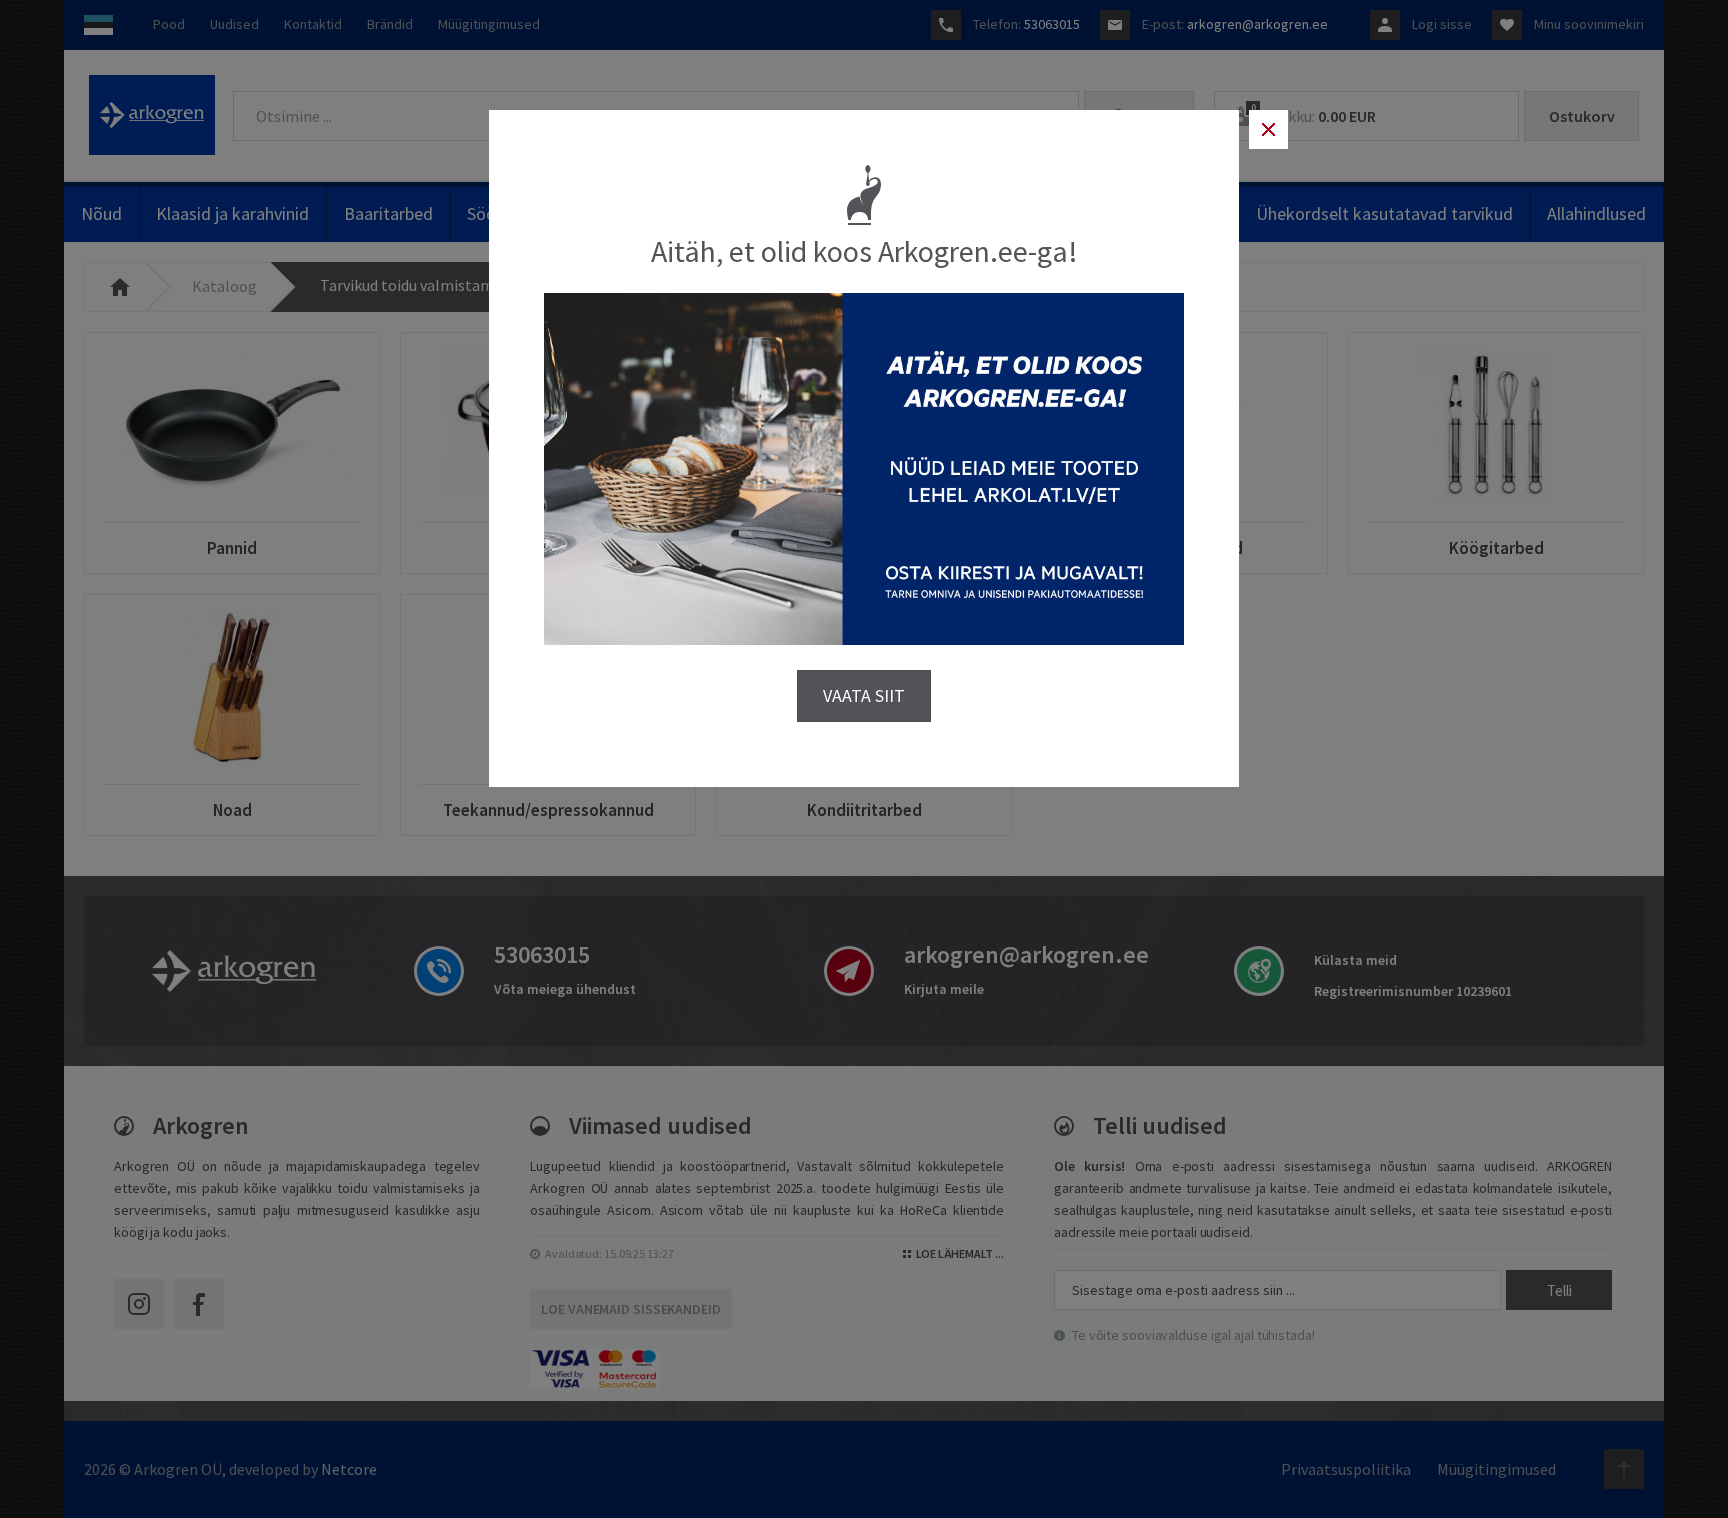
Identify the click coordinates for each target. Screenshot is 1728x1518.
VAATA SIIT (864, 695)
